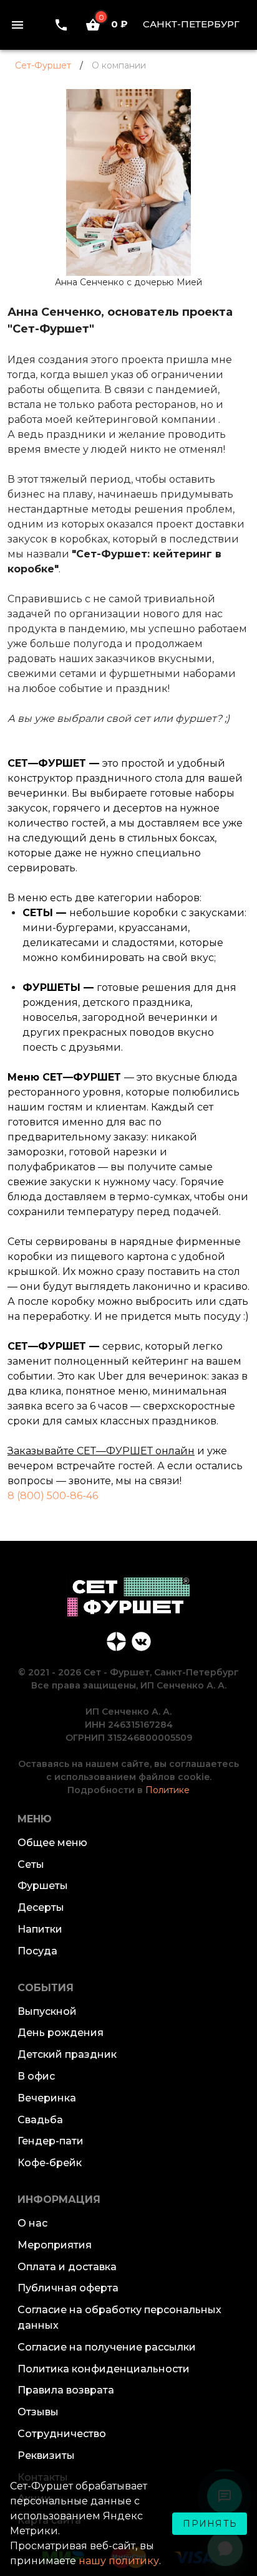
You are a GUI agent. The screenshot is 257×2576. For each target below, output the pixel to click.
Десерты (41, 1907)
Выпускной (47, 2011)
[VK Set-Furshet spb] (141, 1641)
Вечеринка (47, 2098)
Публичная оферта (68, 2288)
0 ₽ (113, 24)
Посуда (37, 1951)
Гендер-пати (51, 2141)
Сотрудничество (62, 2434)
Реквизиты (46, 2455)
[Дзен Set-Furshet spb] (116, 1641)
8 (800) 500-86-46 (53, 1496)
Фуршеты (43, 1886)
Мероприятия (55, 2245)
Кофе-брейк (50, 2163)
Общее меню (52, 1843)
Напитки (40, 1929)
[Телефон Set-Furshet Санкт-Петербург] (61, 25)
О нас (32, 2223)
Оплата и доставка (67, 2267)
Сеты (31, 1864)
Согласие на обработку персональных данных (119, 2318)
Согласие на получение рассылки (107, 2347)
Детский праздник (67, 2054)
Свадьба (40, 2120)
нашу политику (119, 2561)
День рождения (61, 2033)
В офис (36, 2076)
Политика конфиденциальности (104, 2369)
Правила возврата (66, 2390)
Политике (167, 1790)
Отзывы (38, 2412)
